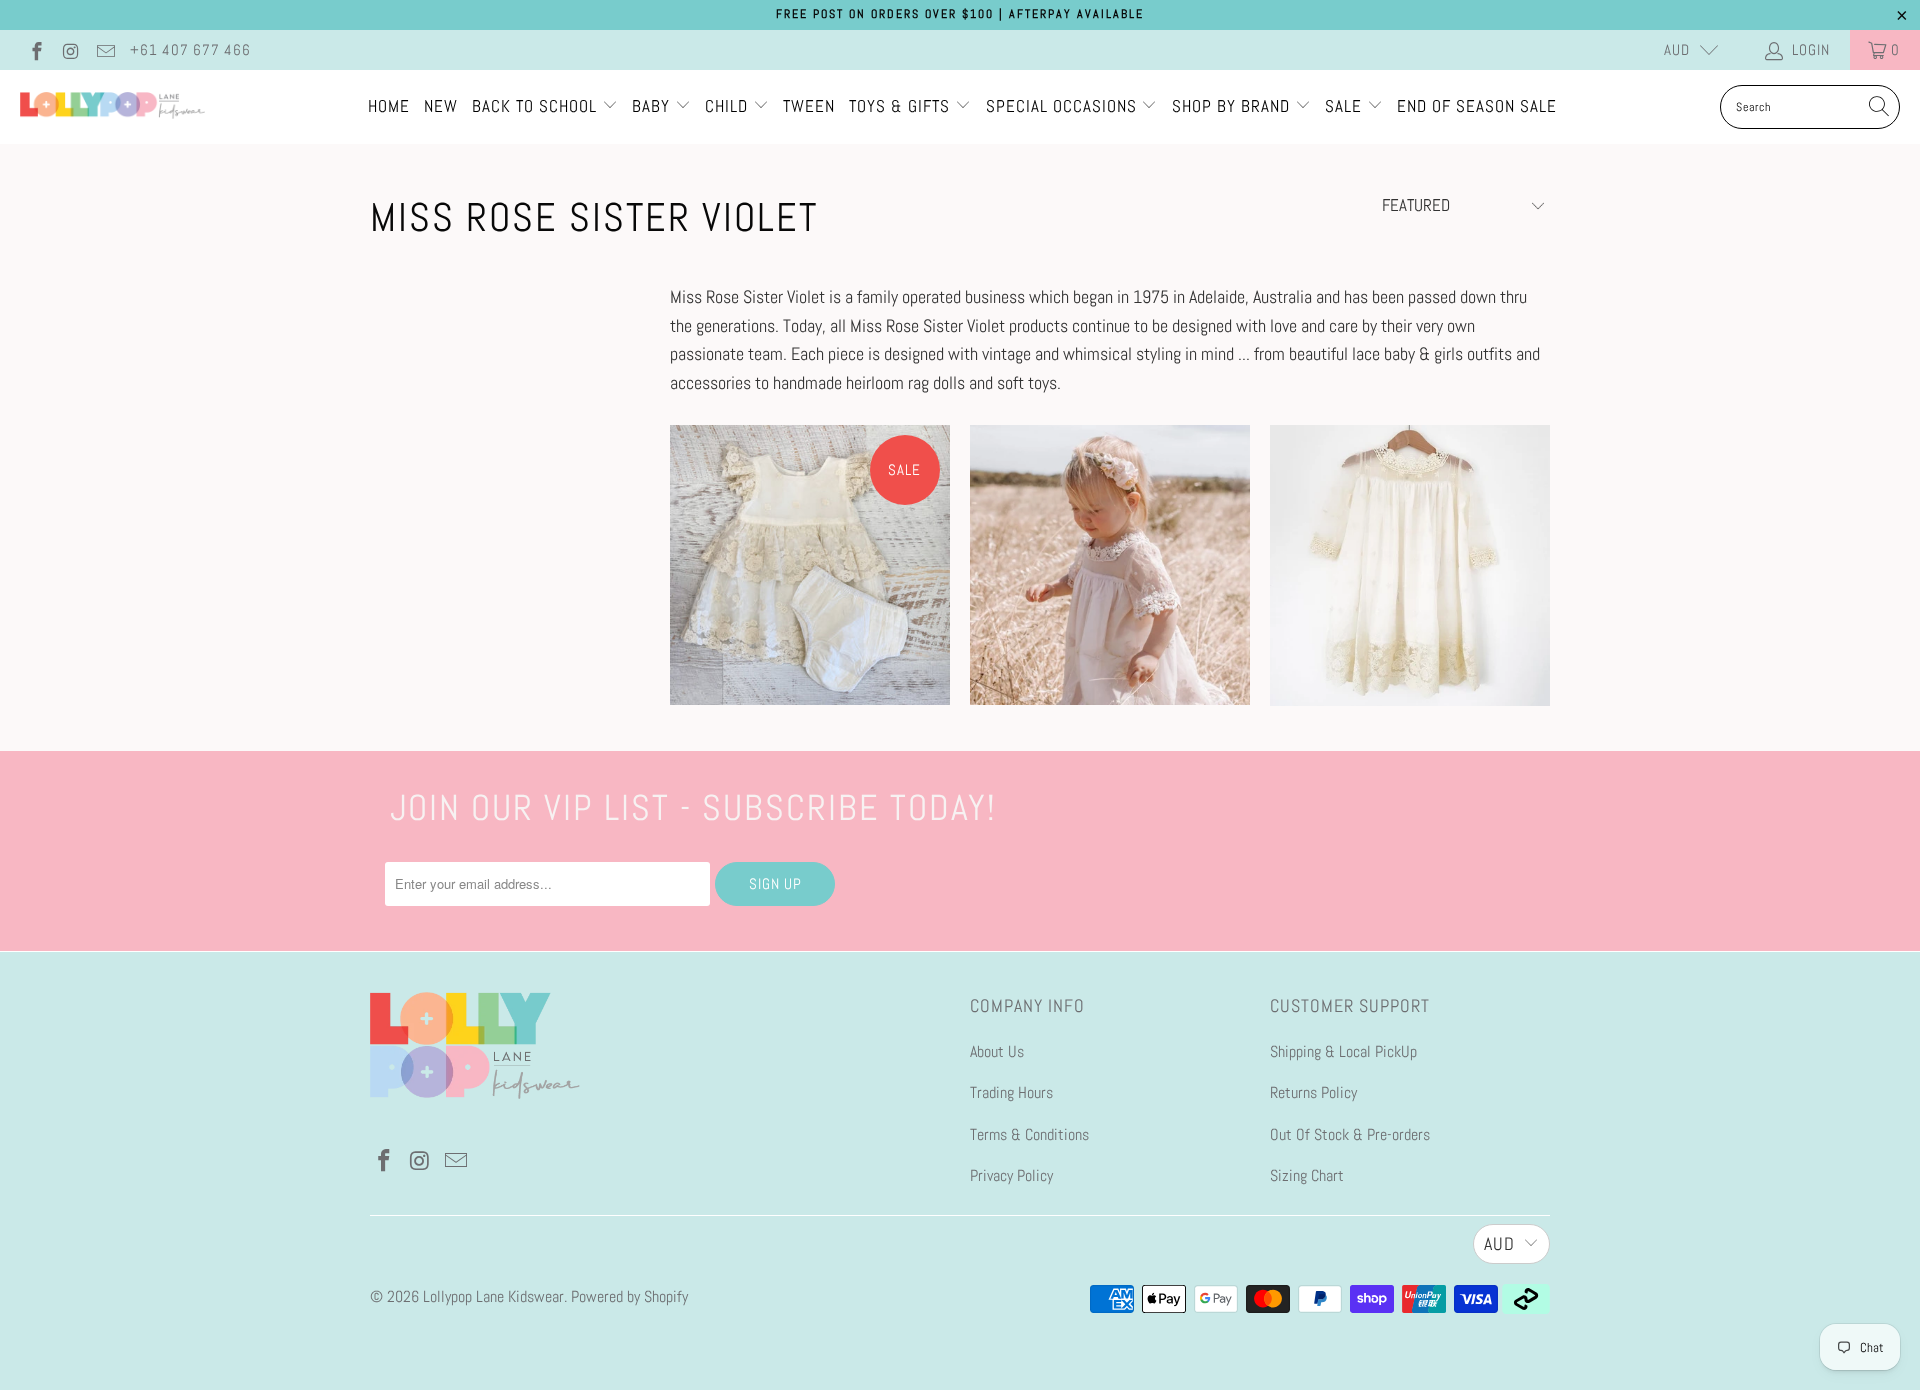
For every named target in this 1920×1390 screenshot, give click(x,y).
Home (389, 106)
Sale (1346, 106)
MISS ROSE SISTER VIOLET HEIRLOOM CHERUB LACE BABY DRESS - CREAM (1110, 565)
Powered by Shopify (629, 1296)
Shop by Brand (1231, 106)
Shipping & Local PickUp (1343, 1051)
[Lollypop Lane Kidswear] (112, 107)
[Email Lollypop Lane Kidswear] (104, 49)
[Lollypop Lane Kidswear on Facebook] (35, 49)
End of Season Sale (1477, 106)
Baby (653, 106)
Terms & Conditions (1029, 1134)
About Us (997, 1051)
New (441, 106)
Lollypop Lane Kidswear (493, 1296)
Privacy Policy (1011, 1175)
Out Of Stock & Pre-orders (1350, 1134)
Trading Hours (1011, 1092)
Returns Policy (1313, 1092)
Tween (809, 106)
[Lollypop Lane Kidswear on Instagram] (70, 49)
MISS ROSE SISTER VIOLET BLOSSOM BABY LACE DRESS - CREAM (810, 565)
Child (729, 106)
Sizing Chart (1307, 1175)
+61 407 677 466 (190, 49)
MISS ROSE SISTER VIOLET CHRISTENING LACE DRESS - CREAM (1410, 565)
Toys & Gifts (902, 106)
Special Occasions (1061, 106)
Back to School (537, 106)
